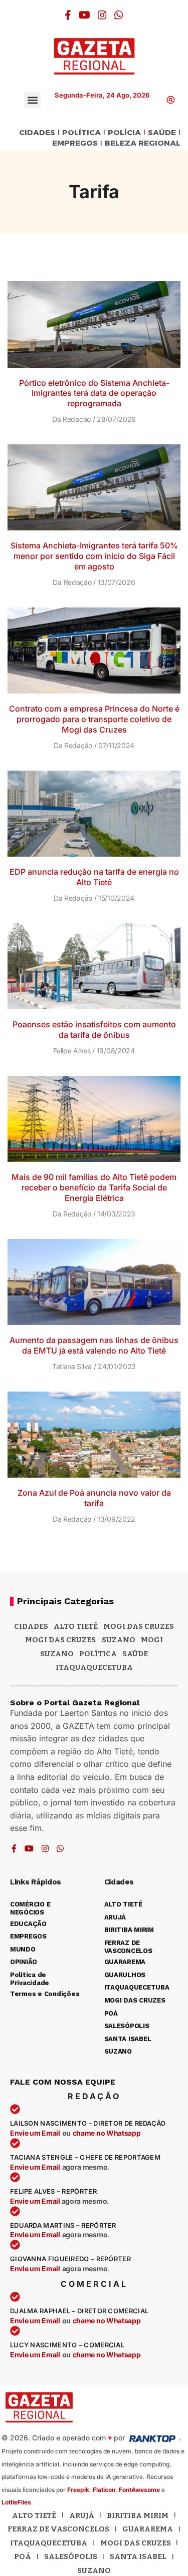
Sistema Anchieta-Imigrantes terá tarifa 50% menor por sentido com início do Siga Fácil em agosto (94, 556)
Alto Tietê (76, 1626)
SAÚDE (162, 133)
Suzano (119, 1640)
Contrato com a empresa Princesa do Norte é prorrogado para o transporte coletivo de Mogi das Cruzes (94, 719)
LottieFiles (16, 2502)
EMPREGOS (75, 143)
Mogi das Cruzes (60, 1640)
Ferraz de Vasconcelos (58, 2529)
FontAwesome (139, 2490)
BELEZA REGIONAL (143, 143)
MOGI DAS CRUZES (139, 1626)
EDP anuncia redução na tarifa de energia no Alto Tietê (94, 877)
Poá (23, 2556)
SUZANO (57, 1654)
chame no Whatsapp (107, 2133)
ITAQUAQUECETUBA (94, 1667)
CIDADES (37, 133)
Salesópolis (71, 2556)
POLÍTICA (81, 133)
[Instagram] (102, 15)
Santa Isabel (138, 2556)
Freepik (78, 2490)
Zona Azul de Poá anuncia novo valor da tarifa (94, 1498)
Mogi (152, 1640)
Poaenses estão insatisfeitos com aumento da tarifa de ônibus (94, 1030)
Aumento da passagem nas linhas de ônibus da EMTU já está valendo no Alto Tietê (94, 1345)
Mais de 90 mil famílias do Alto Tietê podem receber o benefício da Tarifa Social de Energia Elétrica (94, 1187)
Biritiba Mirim (138, 2515)
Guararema (148, 2529)
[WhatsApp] (119, 15)
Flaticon (104, 2490)
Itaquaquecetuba (49, 2543)
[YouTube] (84, 15)
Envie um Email (35, 2133)
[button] (32, 100)
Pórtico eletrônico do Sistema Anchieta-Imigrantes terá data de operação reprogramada (94, 393)
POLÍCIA (124, 133)
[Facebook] (68, 15)
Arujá (82, 2515)
